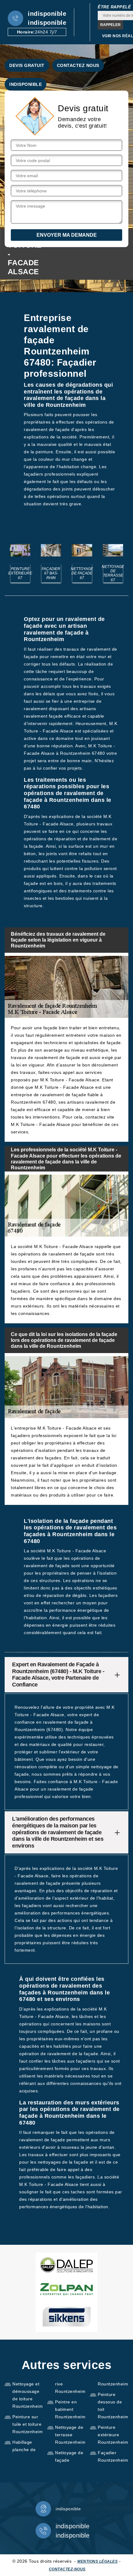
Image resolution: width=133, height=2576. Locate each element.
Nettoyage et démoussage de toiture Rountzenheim (28, 2395)
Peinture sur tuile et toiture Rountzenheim (28, 2424)
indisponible (47, 14)
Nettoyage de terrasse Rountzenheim (70, 2435)
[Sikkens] (66, 2317)
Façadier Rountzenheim (113, 2456)
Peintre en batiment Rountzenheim (70, 2409)
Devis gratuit (27, 65)
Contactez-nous (67, 2569)
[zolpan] (66, 2289)
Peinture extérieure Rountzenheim (113, 2435)
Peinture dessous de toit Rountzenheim (113, 2406)
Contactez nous (78, 65)
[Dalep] (66, 2265)
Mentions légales (97, 2561)
